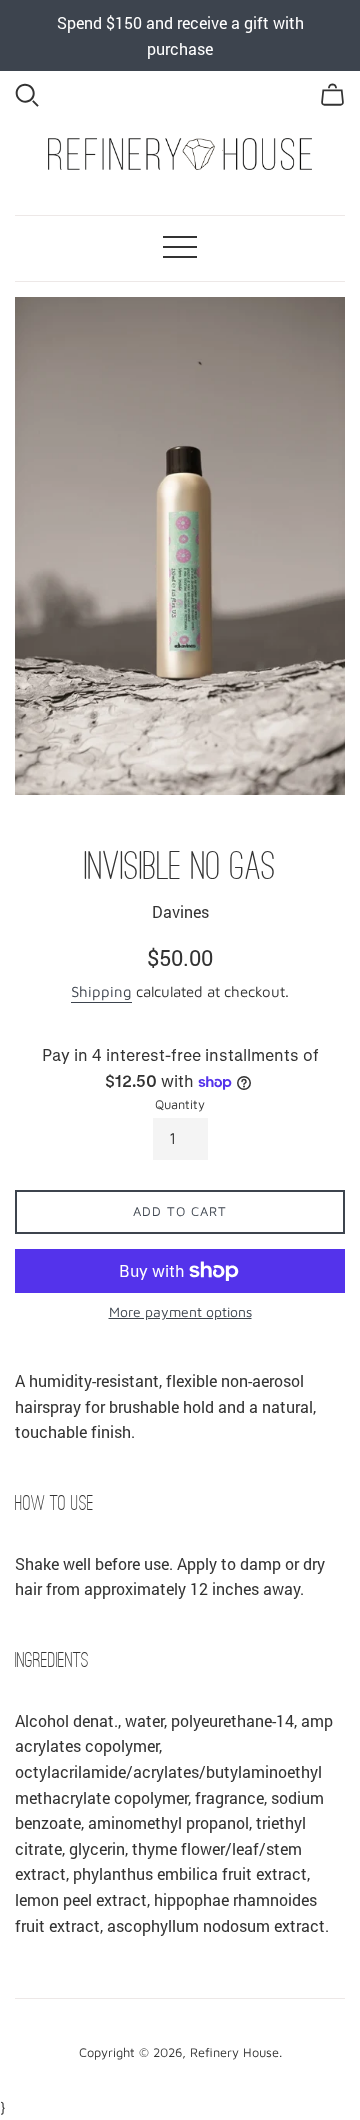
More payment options (180, 1311)
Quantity (180, 1104)
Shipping (101, 991)
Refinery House (234, 2052)
